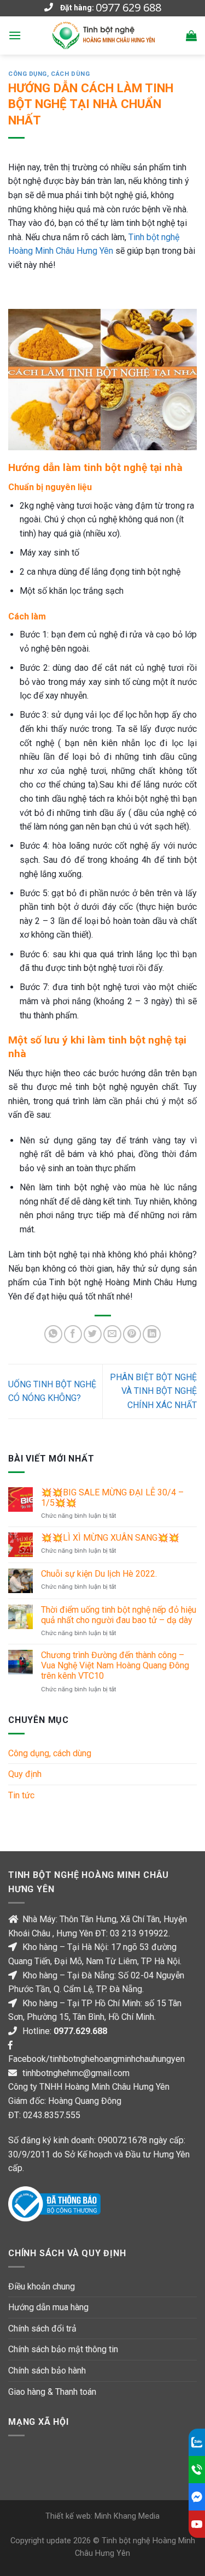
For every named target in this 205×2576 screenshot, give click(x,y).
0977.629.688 (80, 2031)
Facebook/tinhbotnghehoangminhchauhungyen (96, 2059)
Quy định (25, 1774)
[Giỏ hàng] (191, 35)
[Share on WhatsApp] (53, 1334)
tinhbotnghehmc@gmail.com (76, 2073)
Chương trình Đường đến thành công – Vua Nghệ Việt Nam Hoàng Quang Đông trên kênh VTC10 (115, 1665)
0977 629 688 (128, 8)
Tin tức (21, 1795)
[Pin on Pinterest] (132, 1334)
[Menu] (15, 35)
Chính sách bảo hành (47, 2371)
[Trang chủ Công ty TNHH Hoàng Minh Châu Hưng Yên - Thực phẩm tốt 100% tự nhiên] (104, 35)
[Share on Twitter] (93, 1334)
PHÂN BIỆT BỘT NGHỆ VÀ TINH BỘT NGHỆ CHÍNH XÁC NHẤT (153, 1391)
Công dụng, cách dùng (49, 74)
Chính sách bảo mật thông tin (63, 2349)
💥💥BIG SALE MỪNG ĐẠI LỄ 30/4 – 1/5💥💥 (112, 1498)
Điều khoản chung (42, 2286)
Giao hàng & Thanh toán (52, 2392)
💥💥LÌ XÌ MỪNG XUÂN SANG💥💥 (110, 1538)
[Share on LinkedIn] (152, 1334)
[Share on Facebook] (73, 1334)
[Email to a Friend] (112, 1334)
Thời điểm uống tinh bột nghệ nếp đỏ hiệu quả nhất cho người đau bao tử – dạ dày (119, 1615)
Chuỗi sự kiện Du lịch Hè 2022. (99, 1574)
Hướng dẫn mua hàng (48, 2307)
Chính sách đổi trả (42, 2328)
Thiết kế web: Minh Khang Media (102, 2516)
